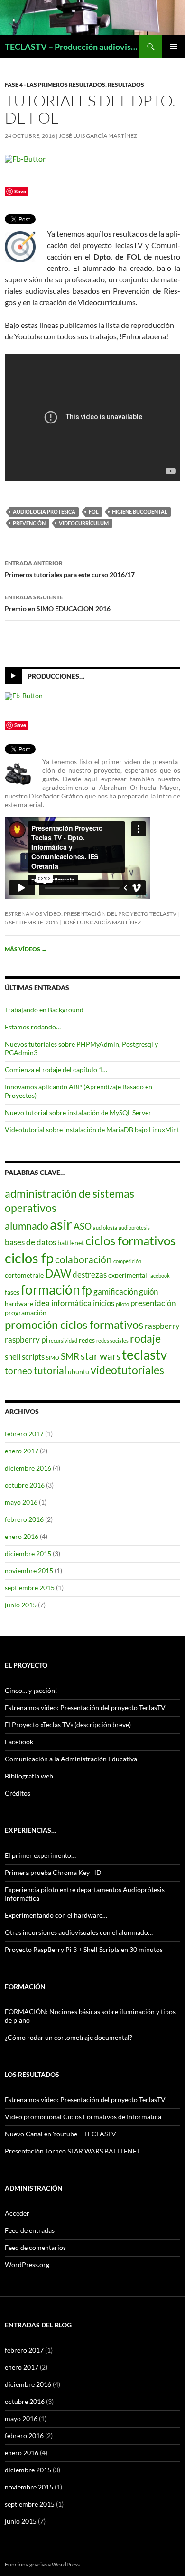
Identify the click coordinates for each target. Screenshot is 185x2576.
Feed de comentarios (35, 2247)
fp (87, 1290)
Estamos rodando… (33, 1027)
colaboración (83, 1259)
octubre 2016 (25, 1485)
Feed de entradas (30, 2230)
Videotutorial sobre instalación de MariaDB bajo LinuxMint (92, 1129)
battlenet (71, 1243)
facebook (159, 1275)
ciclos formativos (130, 1240)
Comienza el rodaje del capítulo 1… (56, 1070)
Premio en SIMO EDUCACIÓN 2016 (58, 603)
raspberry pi (26, 1340)
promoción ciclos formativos (74, 1324)
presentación (153, 1303)
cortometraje (24, 1275)
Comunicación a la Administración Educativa (71, 1759)
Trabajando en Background (44, 1010)
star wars (101, 1356)
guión (148, 1292)
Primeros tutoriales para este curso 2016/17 (70, 569)
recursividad (63, 1341)
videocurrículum (84, 523)
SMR (70, 1356)
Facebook (19, 1742)
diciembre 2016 (28, 1468)
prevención (29, 523)
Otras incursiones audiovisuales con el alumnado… (79, 1932)
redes (87, 1340)
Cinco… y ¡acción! (31, 1690)
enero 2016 (22, 1536)
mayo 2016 (21, 1502)
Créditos (18, 1793)
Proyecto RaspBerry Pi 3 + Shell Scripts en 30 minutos (84, 1949)
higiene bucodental (140, 512)
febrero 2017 (24, 1434)
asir (61, 1224)
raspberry (162, 1326)
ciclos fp (29, 1258)
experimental (128, 1275)
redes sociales (112, 1341)
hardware (19, 1303)
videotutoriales (127, 1370)
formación (51, 1289)
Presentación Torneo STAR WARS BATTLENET (73, 2151)
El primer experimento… (40, 1855)
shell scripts (25, 1357)
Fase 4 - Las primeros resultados (55, 84)
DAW (58, 1273)
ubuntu (79, 1371)
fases (12, 1292)
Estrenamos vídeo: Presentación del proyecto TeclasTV (91, 914)
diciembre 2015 (28, 1553)
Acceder (17, 2213)
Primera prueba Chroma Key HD (53, 1872)
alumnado (27, 1226)
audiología (105, 1227)
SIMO (53, 1358)
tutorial (50, 1370)
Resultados (126, 84)
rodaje (145, 1338)
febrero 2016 (24, 1519)
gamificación (116, 1292)
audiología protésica (44, 512)
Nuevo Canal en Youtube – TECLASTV (60, 2134)
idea (42, 1303)
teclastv (144, 1355)
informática (71, 1303)
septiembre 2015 (30, 1588)
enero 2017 (22, 1451)
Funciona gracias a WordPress (42, 2564)
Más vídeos (26, 949)
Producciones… (56, 676)
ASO (83, 1226)
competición (127, 1261)
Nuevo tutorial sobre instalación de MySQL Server (78, 1112)
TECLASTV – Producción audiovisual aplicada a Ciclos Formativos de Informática (72, 47)
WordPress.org (27, 2264)
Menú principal (174, 47)
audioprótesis (134, 1227)
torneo (18, 1370)
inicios (104, 1303)
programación (26, 1312)
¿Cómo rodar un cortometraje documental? (69, 2037)
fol (94, 512)
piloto (122, 1304)
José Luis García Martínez (98, 136)
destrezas (90, 1274)
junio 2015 (21, 1605)
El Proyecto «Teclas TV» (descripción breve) (68, 1725)
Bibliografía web (29, 1776)
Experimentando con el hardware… (56, 1915)
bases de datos (30, 1242)
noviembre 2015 (29, 1571)
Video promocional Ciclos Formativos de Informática (83, 2117)
